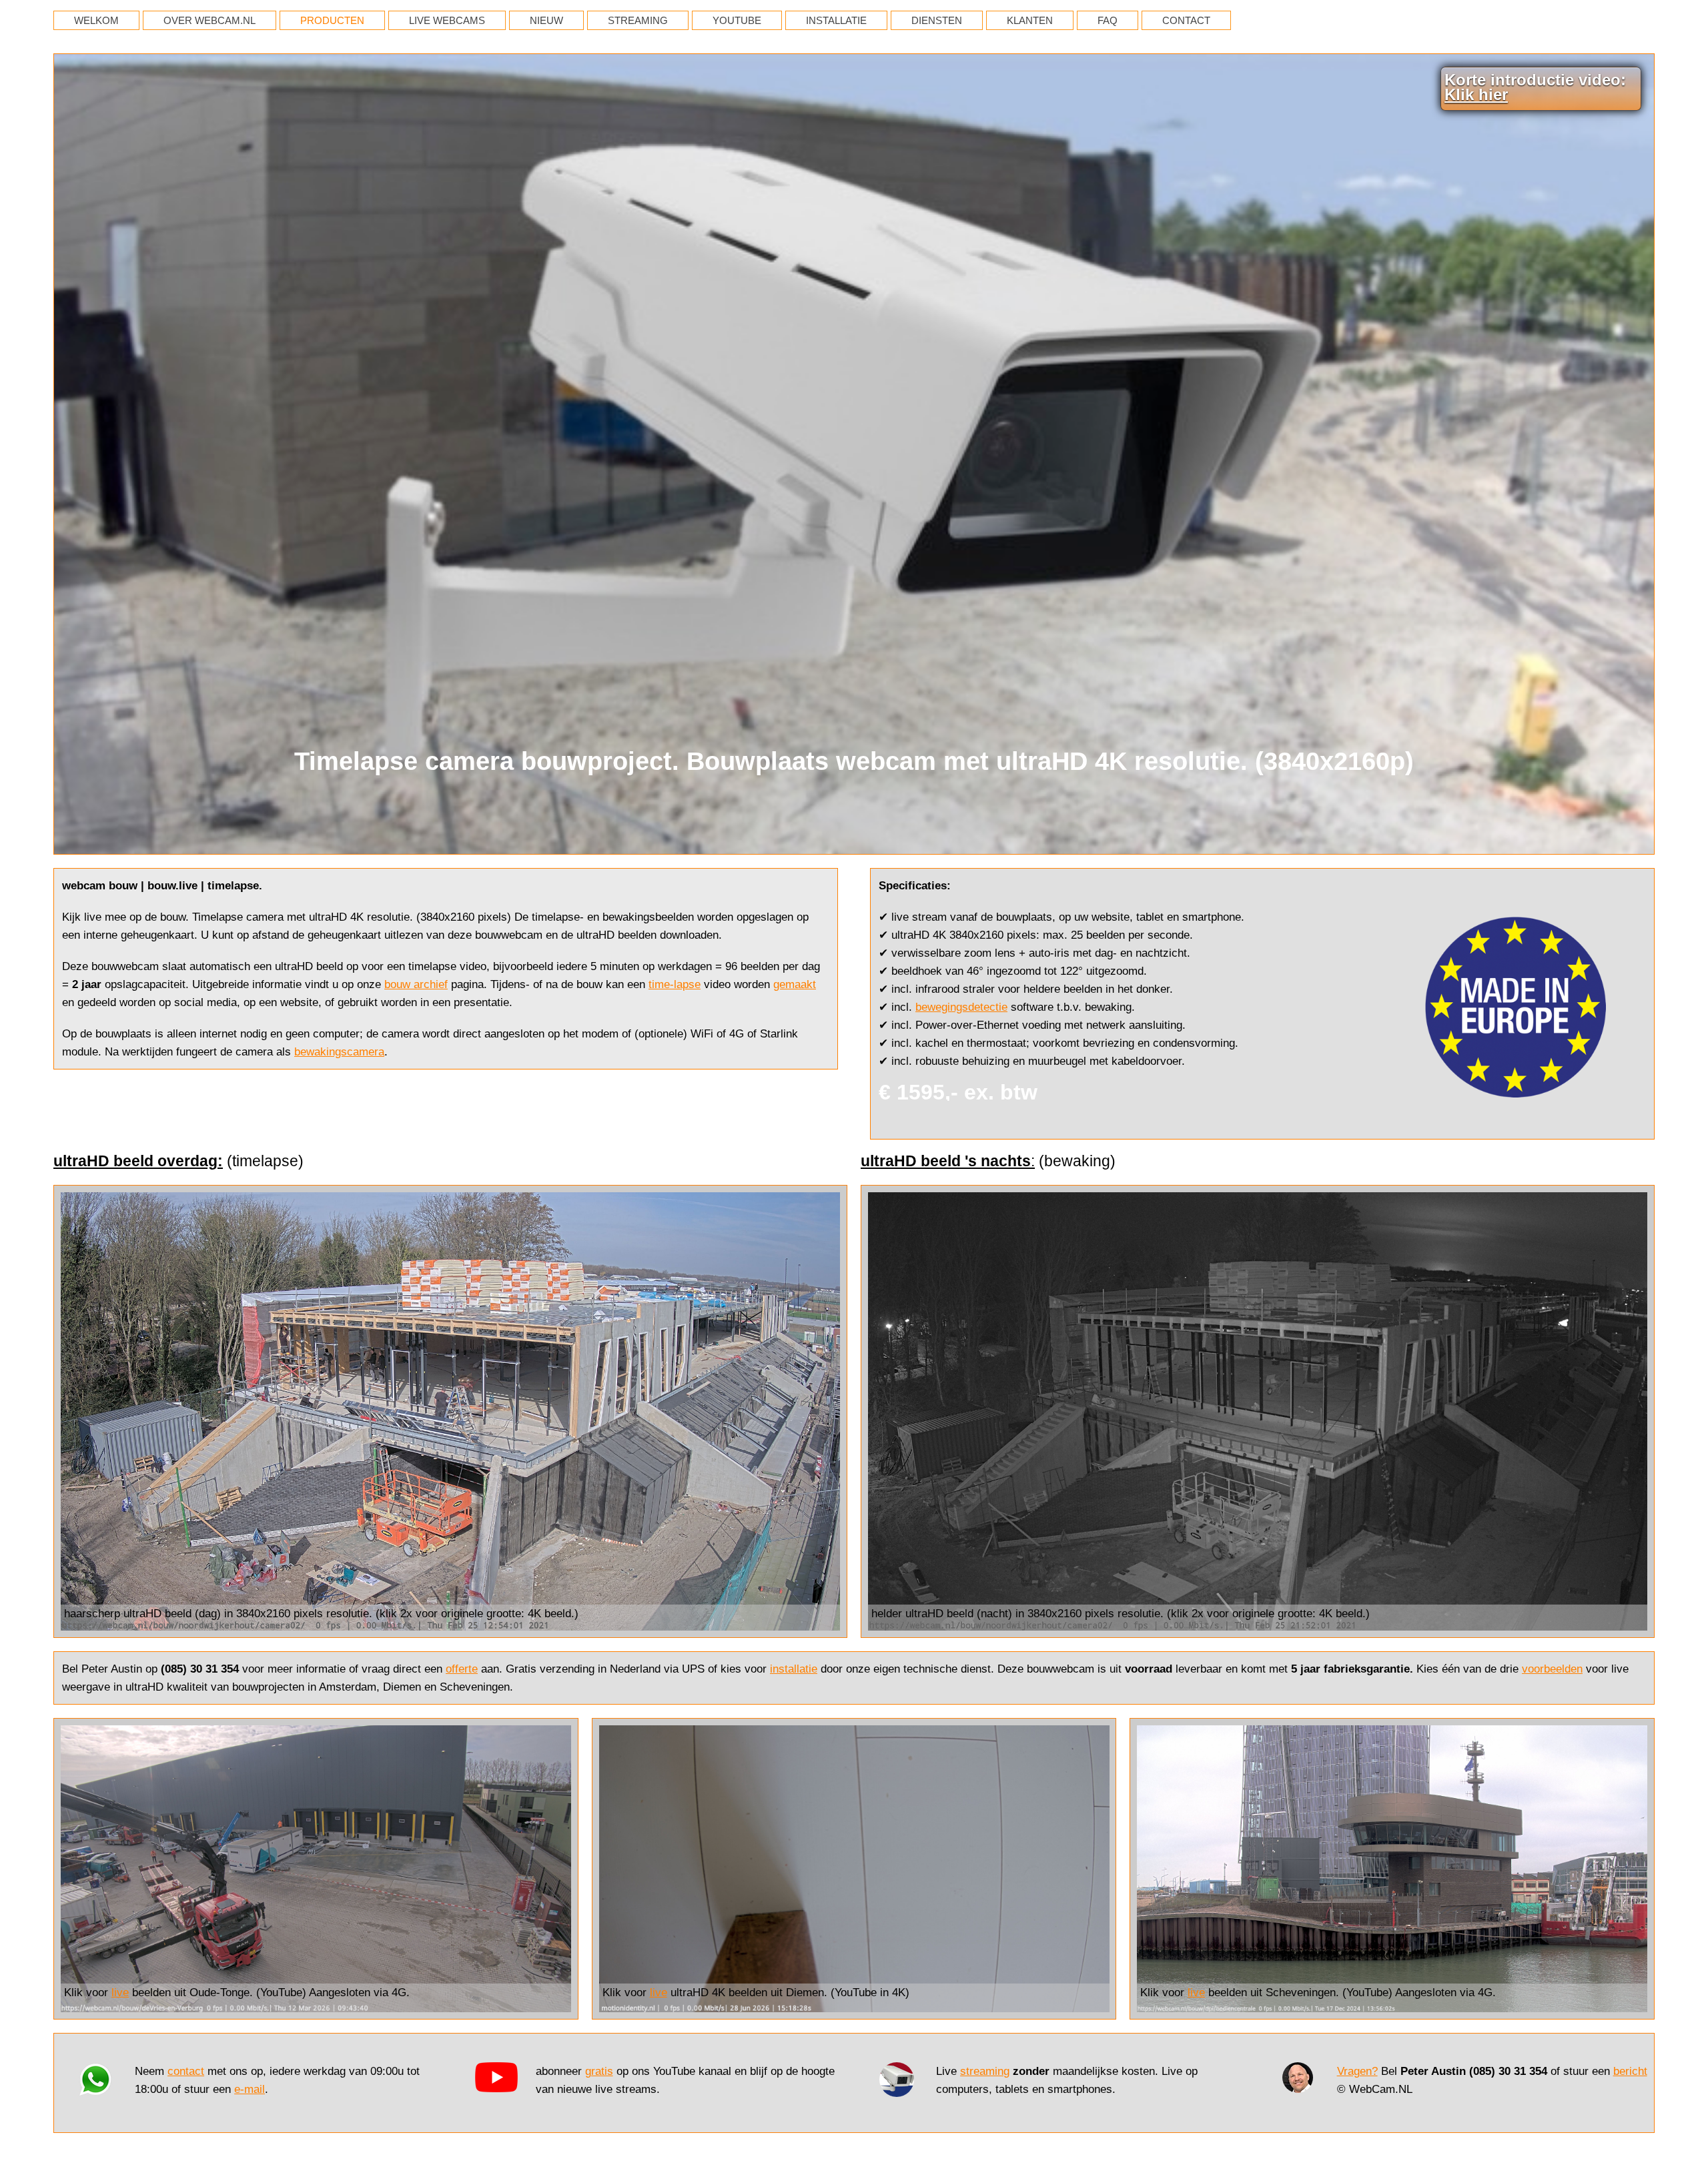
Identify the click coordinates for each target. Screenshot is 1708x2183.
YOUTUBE (737, 20)
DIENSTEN (937, 20)
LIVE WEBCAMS (447, 20)
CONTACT (1186, 20)
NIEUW (546, 20)
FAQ (1108, 20)
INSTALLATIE (836, 20)
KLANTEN (1030, 20)
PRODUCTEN (332, 20)
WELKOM (96, 20)
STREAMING (638, 20)
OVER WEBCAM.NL (209, 20)
